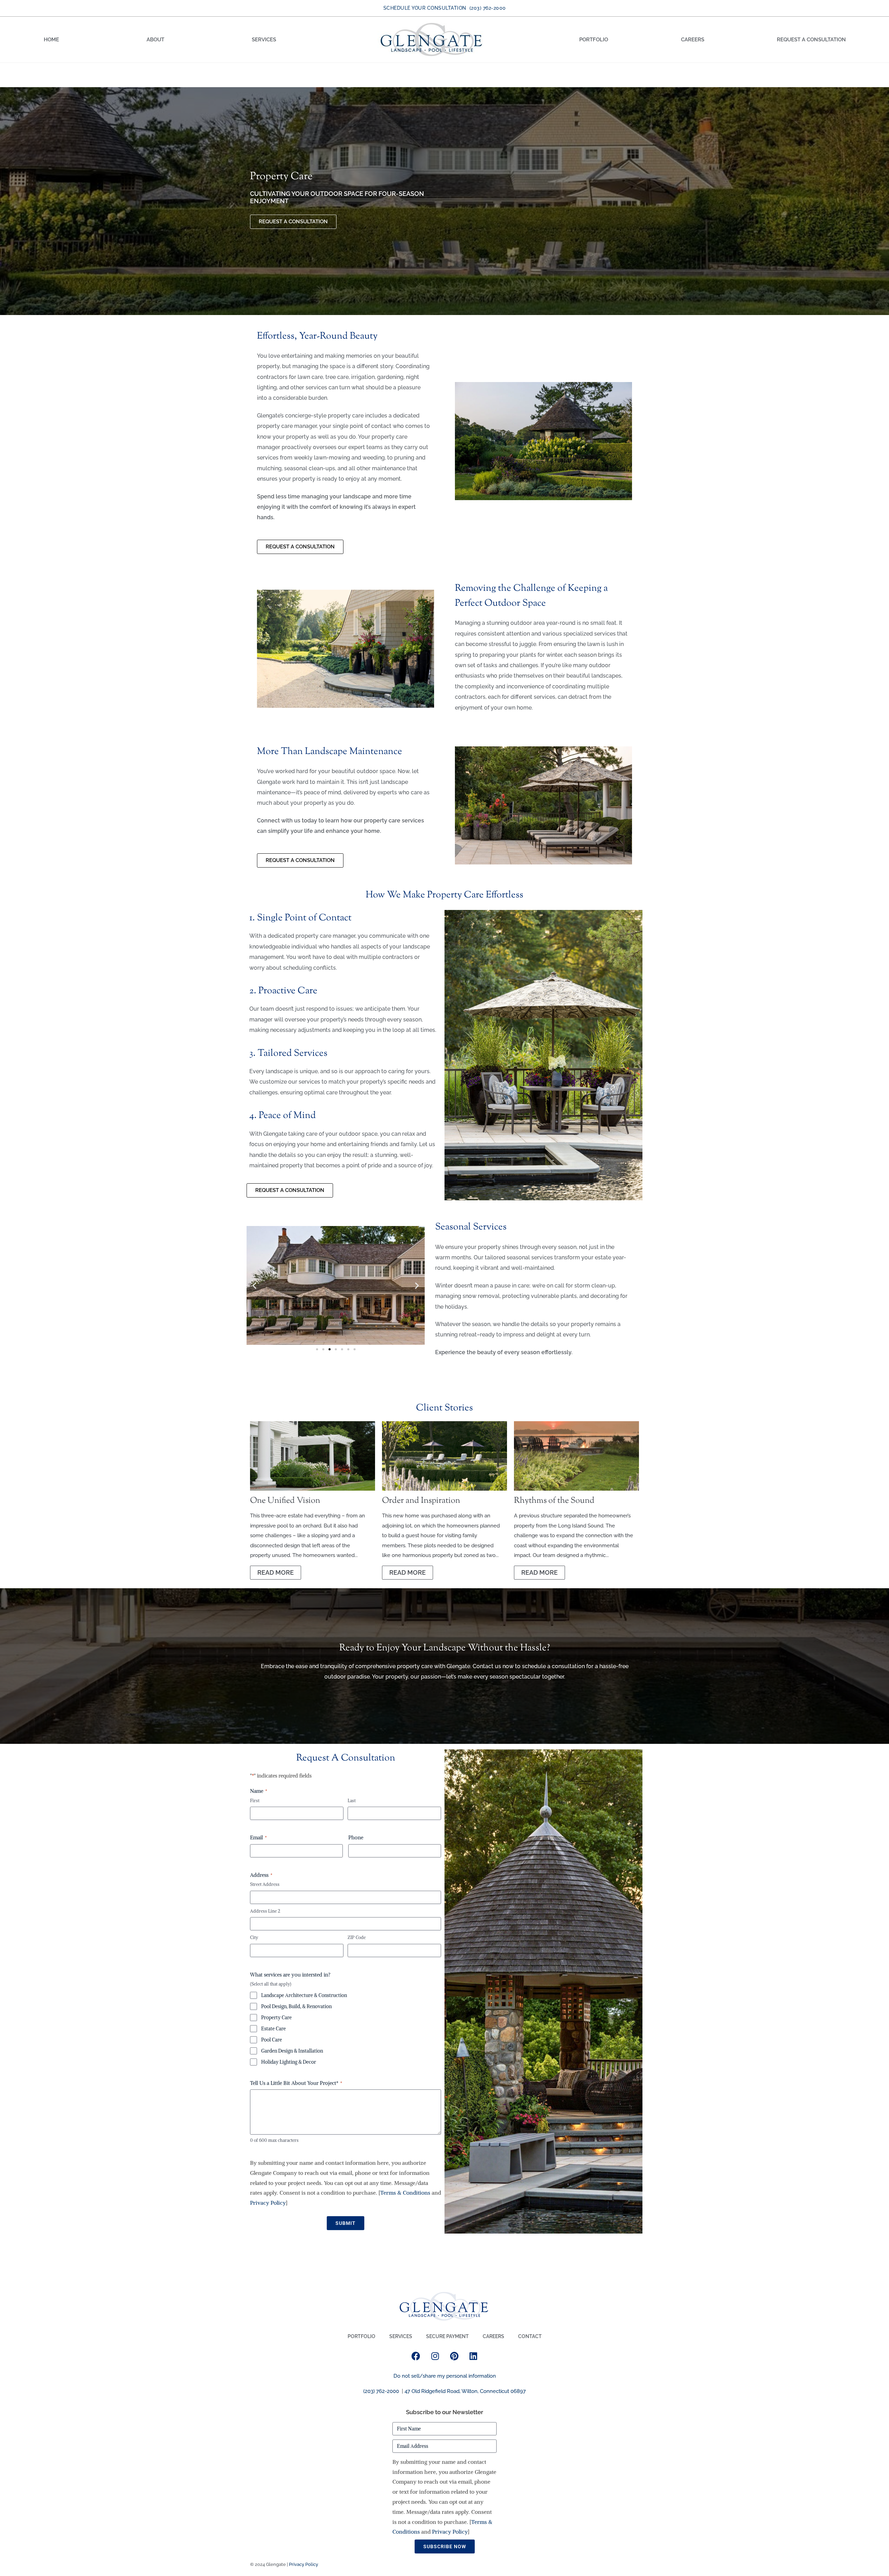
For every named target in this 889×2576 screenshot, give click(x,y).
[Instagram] (435, 2356)
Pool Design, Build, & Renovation (296, 2006)
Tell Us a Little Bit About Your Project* (296, 2083)
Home (51, 40)
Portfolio (594, 40)
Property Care (276, 2018)
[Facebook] (416, 2356)
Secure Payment (447, 2336)
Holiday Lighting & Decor (289, 2062)
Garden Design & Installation (292, 2051)
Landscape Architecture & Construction (304, 1995)
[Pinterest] (454, 2356)
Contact (530, 2336)
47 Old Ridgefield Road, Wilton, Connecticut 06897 (465, 2391)
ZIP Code (357, 1937)
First (255, 1801)
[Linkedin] (473, 2356)
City (254, 1937)
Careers (693, 40)
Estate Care (273, 2029)
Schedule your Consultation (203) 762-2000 (445, 8)
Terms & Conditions (405, 2193)
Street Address (265, 1884)
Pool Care (272, 2040)
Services (264, 40)
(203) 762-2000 (381, 2391)
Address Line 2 (265, 1911)
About (155, 40)
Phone (356, 1837)
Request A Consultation (811, 40)
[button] (254, 1285)
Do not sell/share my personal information (445, 2376)
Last (352, 1801)
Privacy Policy (268, 2203)
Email (258, 1837)
